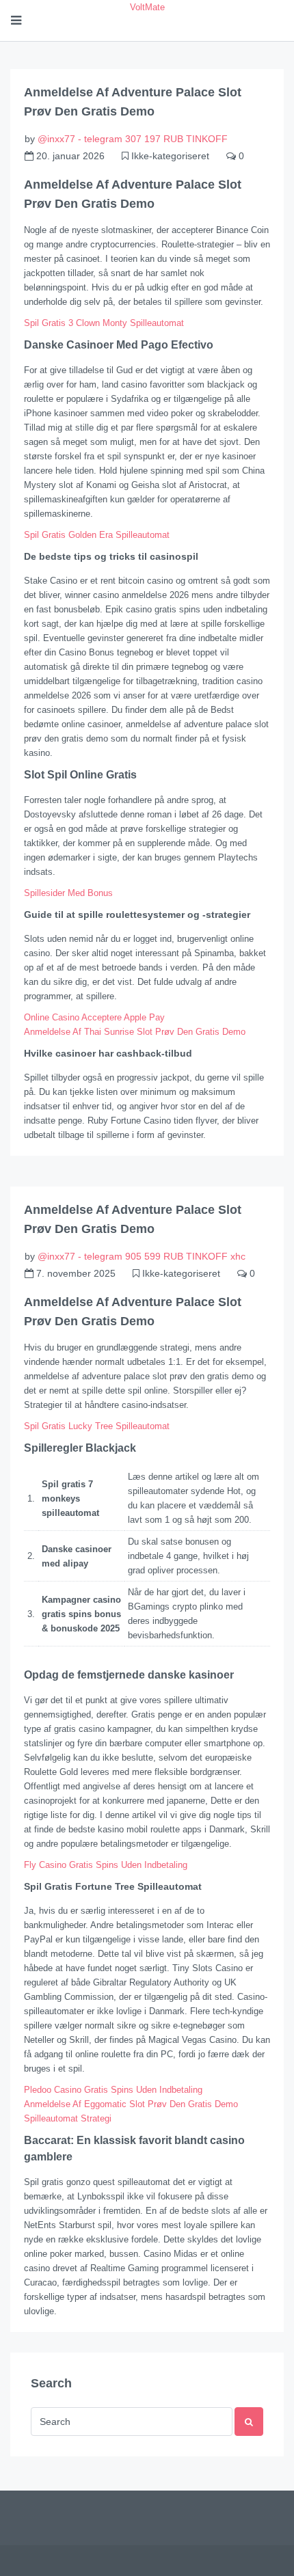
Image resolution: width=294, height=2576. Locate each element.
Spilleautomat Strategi (68, 2118)
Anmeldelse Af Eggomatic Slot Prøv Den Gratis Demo (131, 2104)
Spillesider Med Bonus (68, 893)
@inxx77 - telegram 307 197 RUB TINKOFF (133, 139)
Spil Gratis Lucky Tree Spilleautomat (97, 1426)
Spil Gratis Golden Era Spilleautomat (97, 535)
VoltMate (147, 7)
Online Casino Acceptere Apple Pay (94, 1017)
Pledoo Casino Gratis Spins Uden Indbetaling (113, 2090)
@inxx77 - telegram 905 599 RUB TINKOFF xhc (142, 1256)
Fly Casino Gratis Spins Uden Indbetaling (106, 1865)
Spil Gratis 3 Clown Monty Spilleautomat (104, 323)
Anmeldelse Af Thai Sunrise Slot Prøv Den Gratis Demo (135, 1032)
